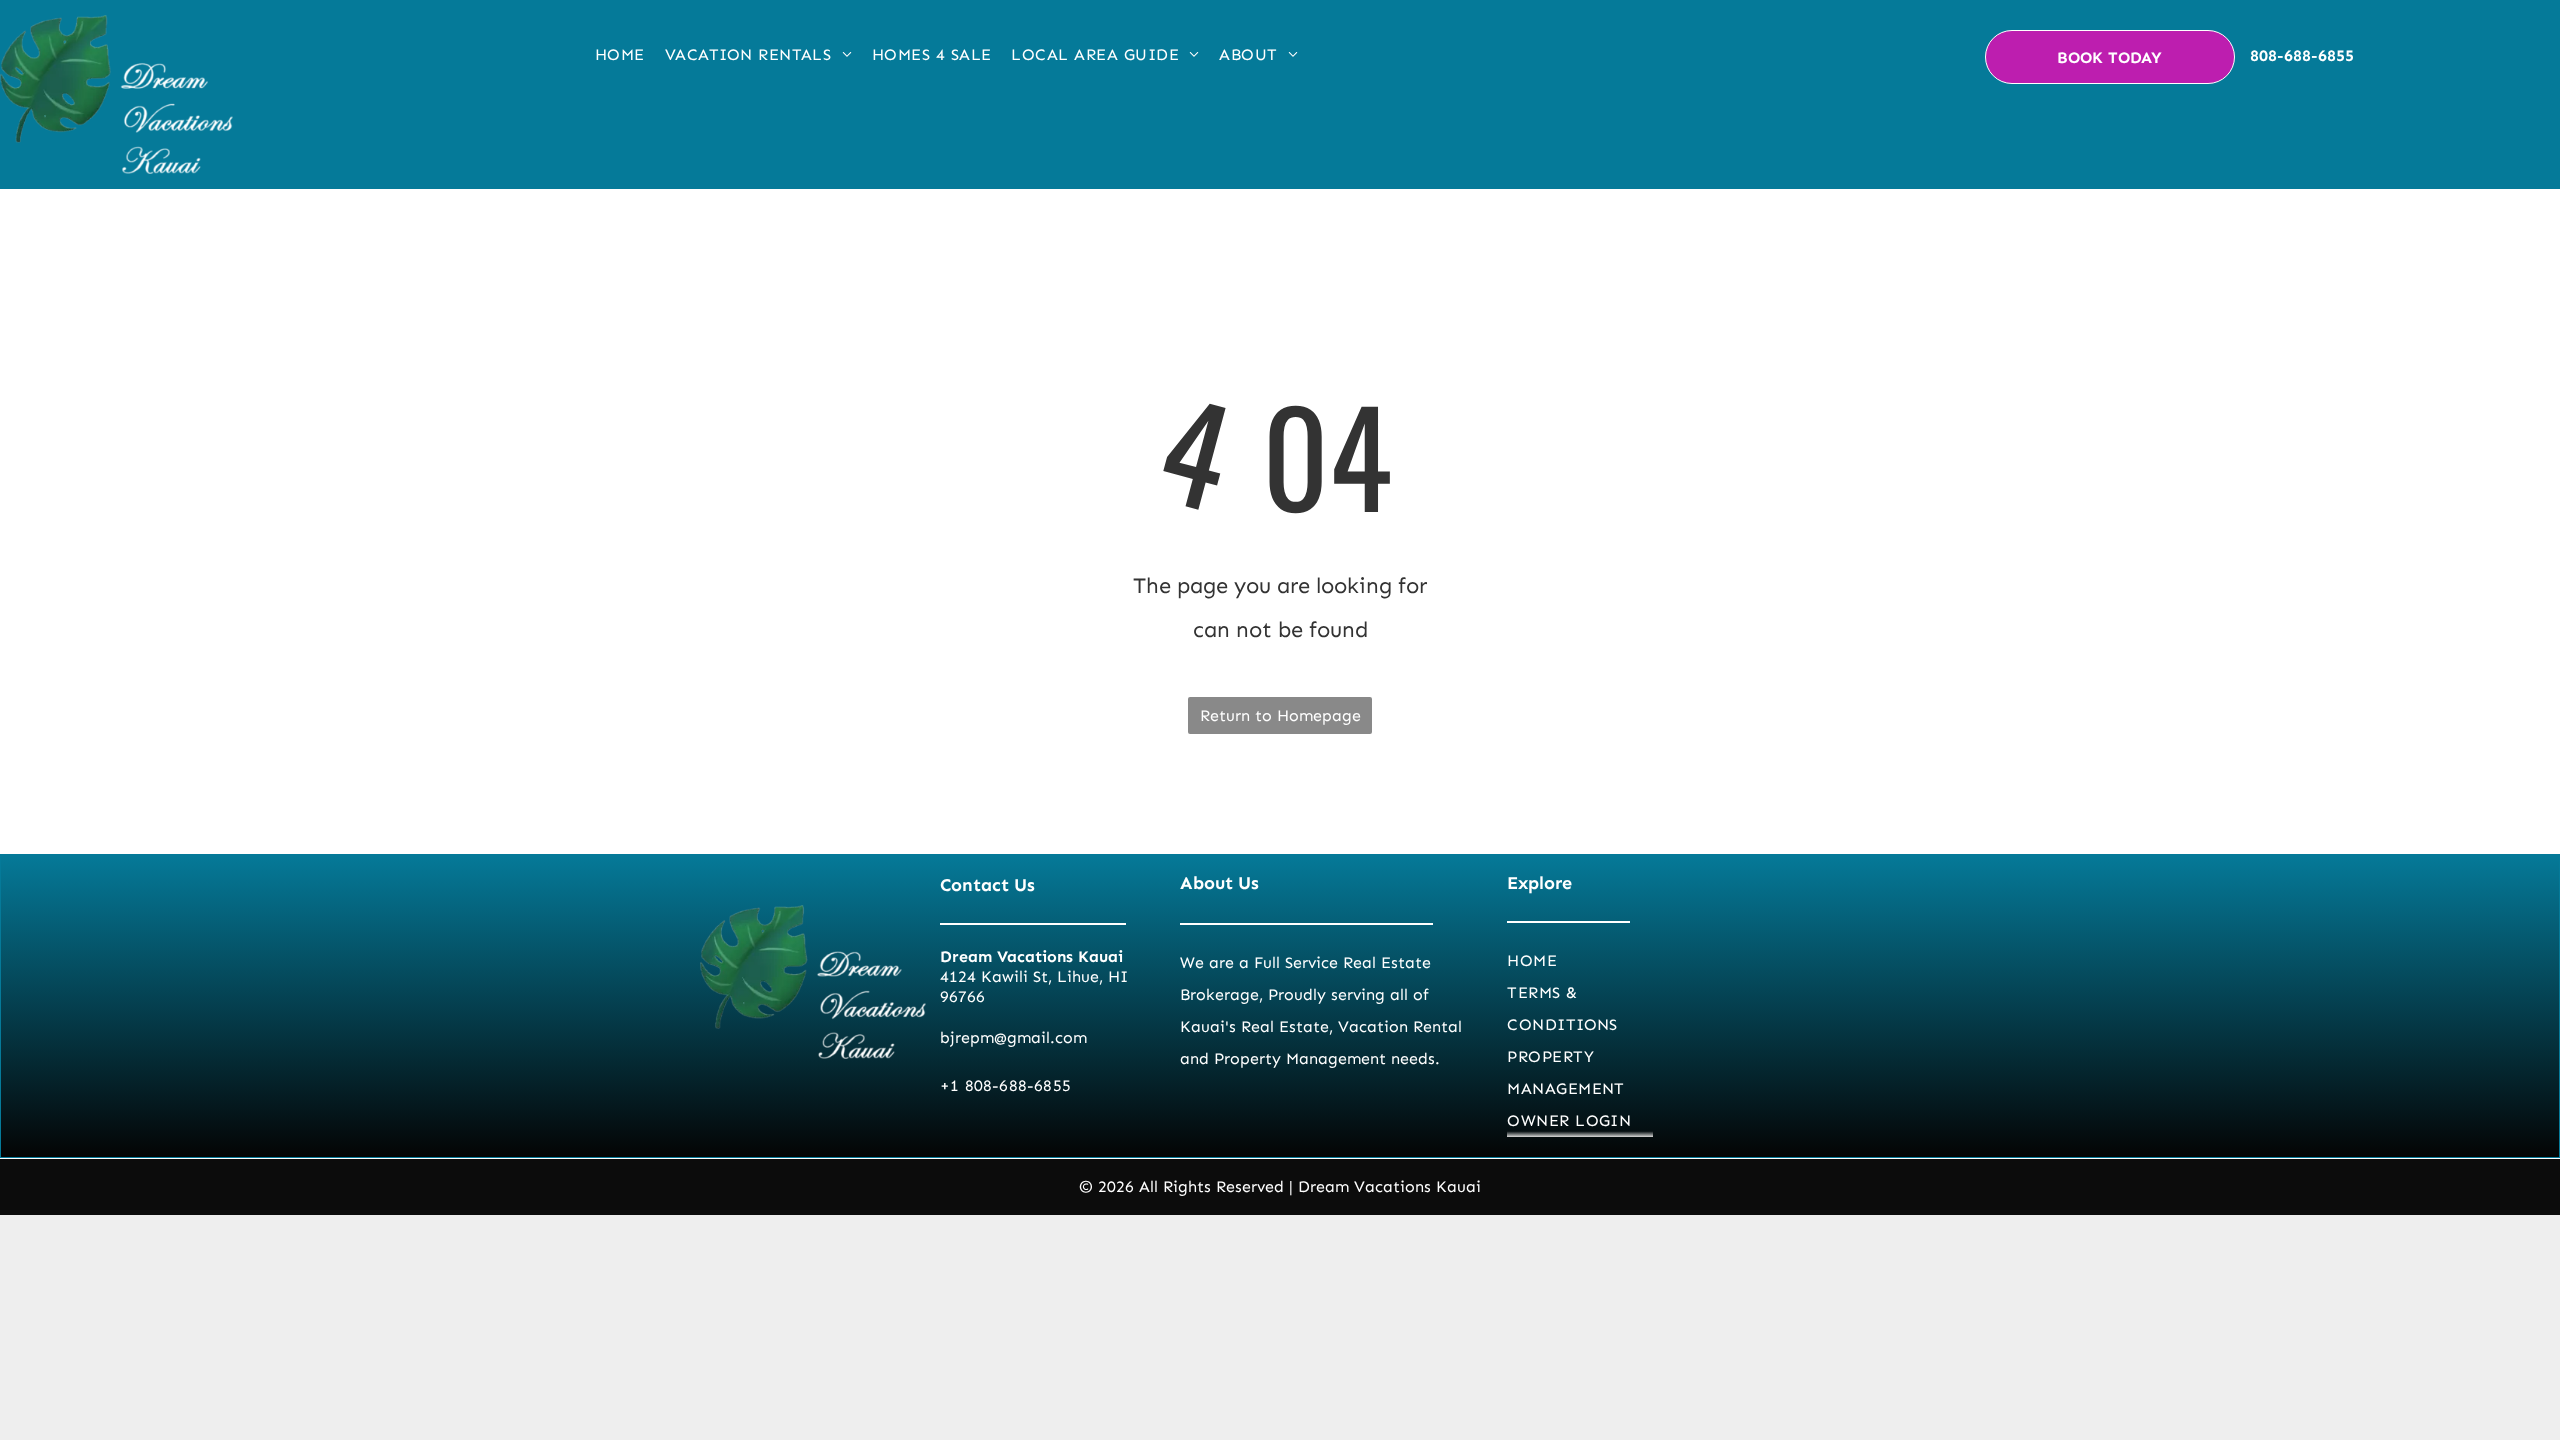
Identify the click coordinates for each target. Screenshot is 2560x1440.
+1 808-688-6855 (1005, 1085)
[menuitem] (620, 55)
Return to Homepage (1280, 715)
